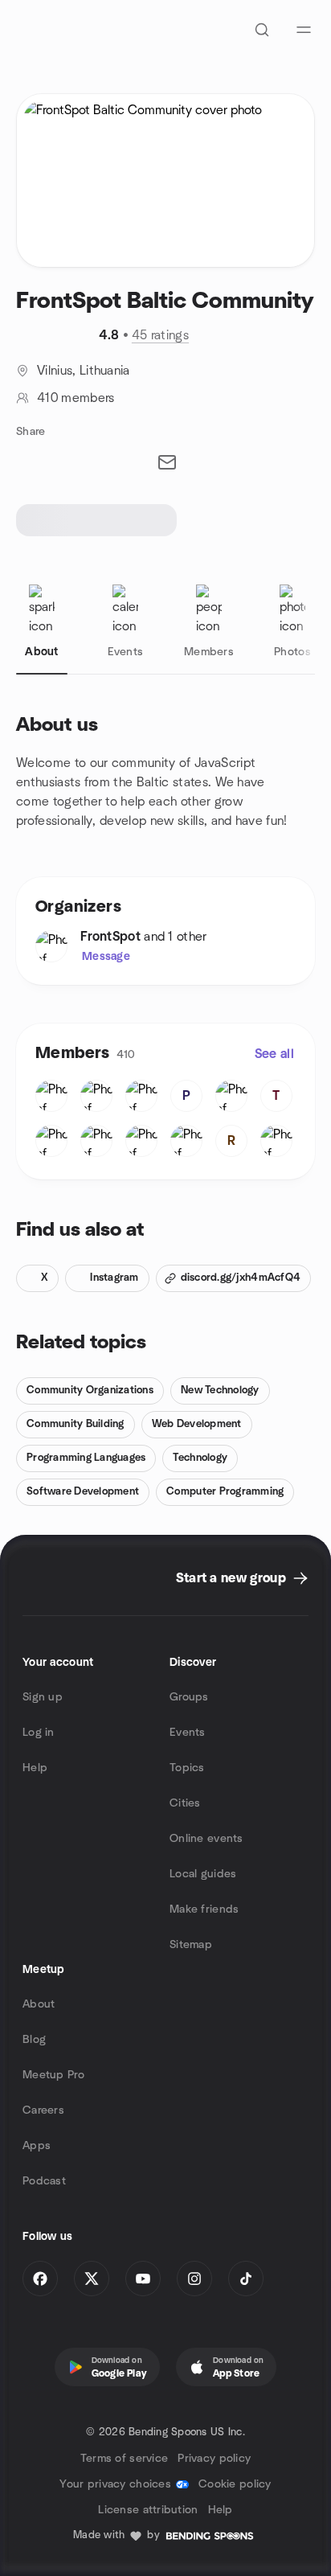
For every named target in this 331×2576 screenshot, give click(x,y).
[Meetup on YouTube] (143, 2279)
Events (188, 1733)
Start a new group (231, 1578)
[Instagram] (194, 2279)
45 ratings (160, 335)
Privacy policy (214, 2459)
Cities (185, 1803)
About (39, 2004)
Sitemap (191, 1945)
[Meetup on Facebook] (40, 2279)
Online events (206, 1839)
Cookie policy (235, 2484)
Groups (189, 1697)
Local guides (203, 1874)
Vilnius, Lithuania (84, 371)
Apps (37, 2146)
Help (35, 1768)
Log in (39, 1733)
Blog (34, 2040)
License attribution (148, 2510)
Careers (43, 2110)
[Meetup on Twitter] (92, 2279)
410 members (76, 398)
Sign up (43, 1697)
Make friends (204, 1909)
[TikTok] (246, 2279)
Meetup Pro (53, 2075)
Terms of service (124, 2459)
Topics (187, 1768)
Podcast (44, 2181)
